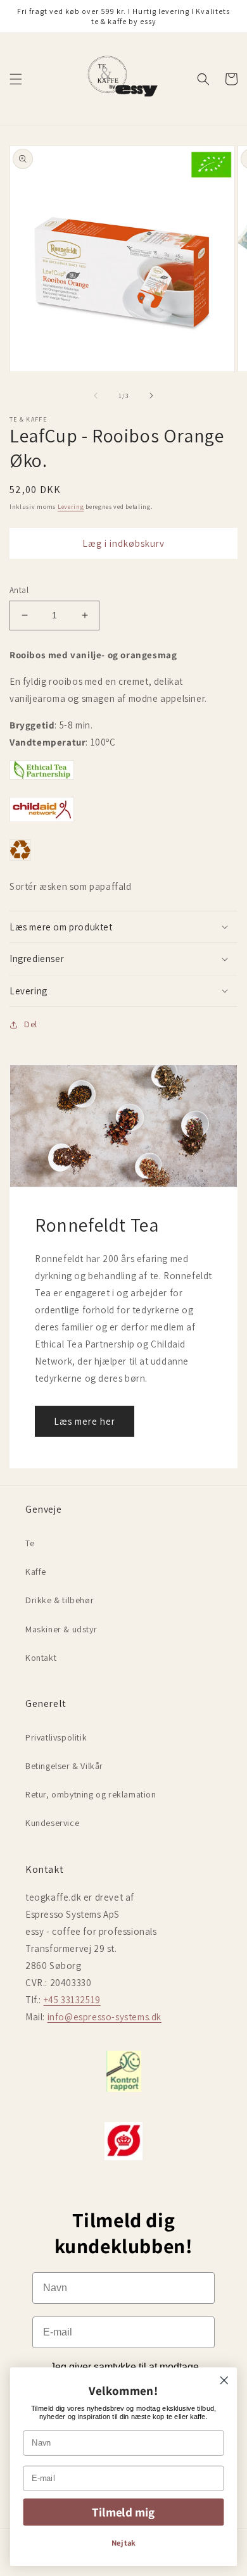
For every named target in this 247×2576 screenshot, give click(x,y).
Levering (71, 507)
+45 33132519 (72, 2000)
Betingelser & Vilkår (64, 1766)
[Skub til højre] (151, 396)
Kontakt (41, 1658)
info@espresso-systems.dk (104, 2017)
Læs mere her (85, 1421)
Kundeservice (52, 1823)
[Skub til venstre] (96, 396)
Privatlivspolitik (56, 1737)
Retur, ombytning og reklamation (91, 1794)
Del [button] (31, 1024)
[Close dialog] (224, 2380)
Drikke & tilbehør (60, 1600)
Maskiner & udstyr (61, 1629)
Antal (19, 590)
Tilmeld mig (123, 2512)
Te (30, 1543)
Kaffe (36, 1572)
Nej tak (124, 2543)
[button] (16, 79)
